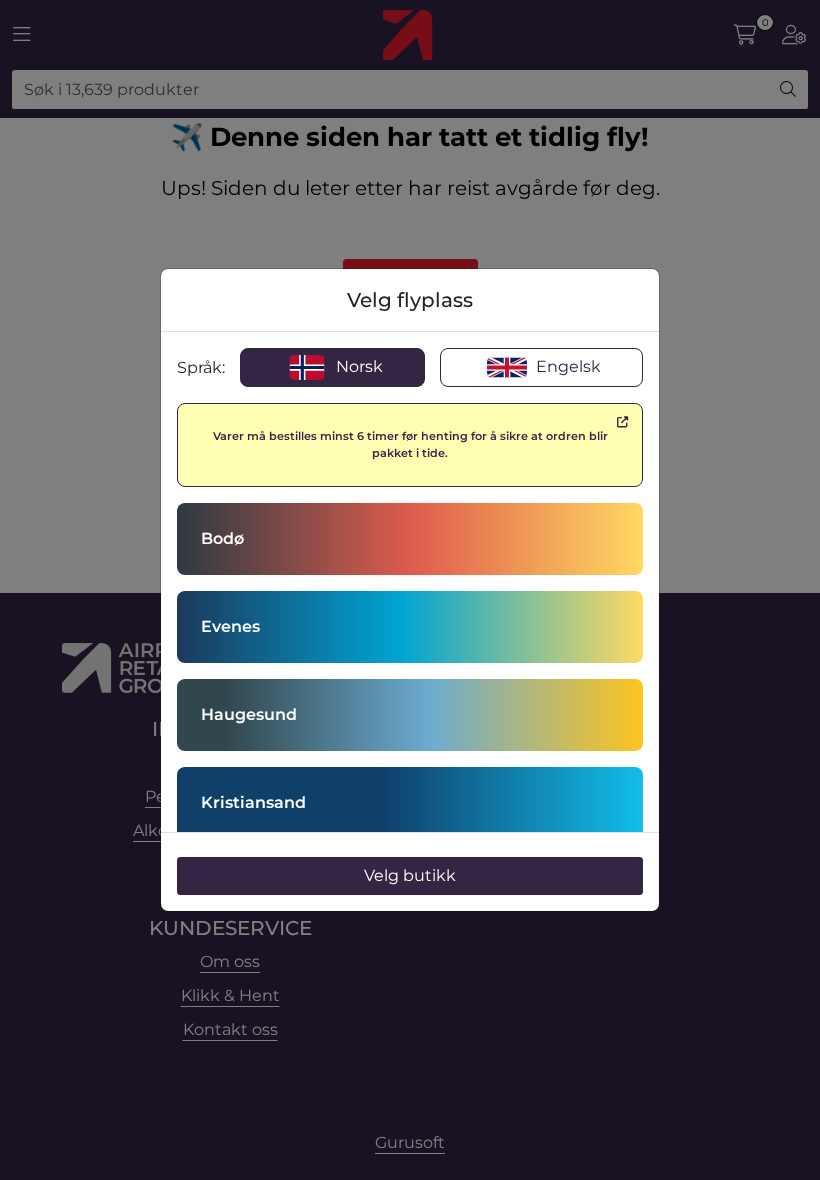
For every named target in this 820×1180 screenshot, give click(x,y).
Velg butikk (410, 875)
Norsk (357, 366)
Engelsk (566, 366)
